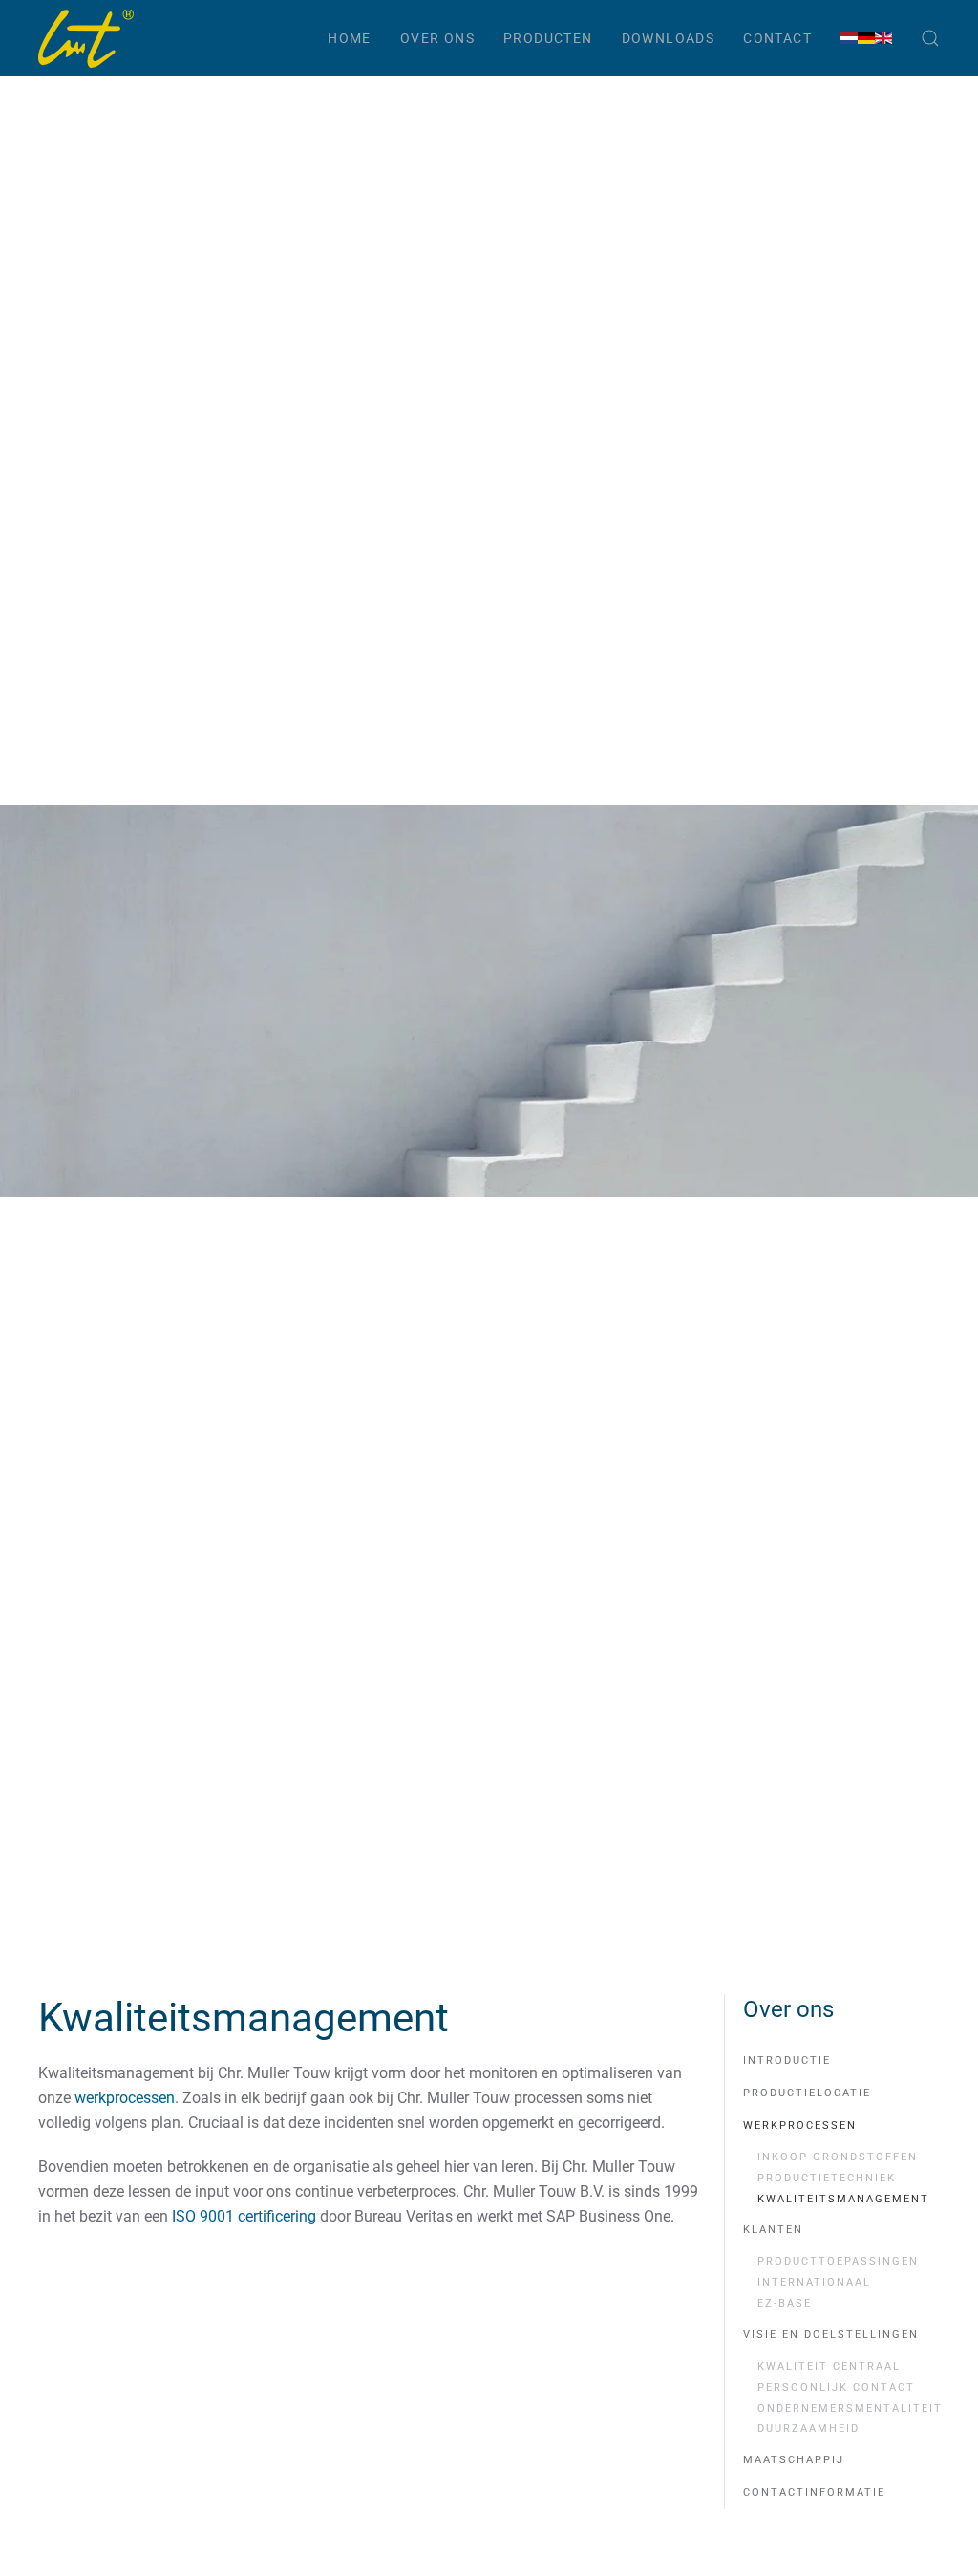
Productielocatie (807, 2093)
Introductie (787, 2061)
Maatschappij (794, 2460)
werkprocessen (125, 2098)
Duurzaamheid (808, 2428)
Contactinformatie (814, 2492)
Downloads (669, 38)
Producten (548, 38)
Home (350, 38)
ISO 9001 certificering (244, 2216)
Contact (777, 38)
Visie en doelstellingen (831, 2335)
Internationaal (814, 2282)
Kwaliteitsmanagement (843, 2199)
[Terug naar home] (86, 38)
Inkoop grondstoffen (838, 2157)
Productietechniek (827, 2178)
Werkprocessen (800, 2125)
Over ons (437, 38)
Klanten (773, 2230)
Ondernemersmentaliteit (849, 2408)
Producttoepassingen (838, 2261)
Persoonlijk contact (836, 2387)
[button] (930, 38)
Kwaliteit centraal (829, 2366)
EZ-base (785, 2303)
